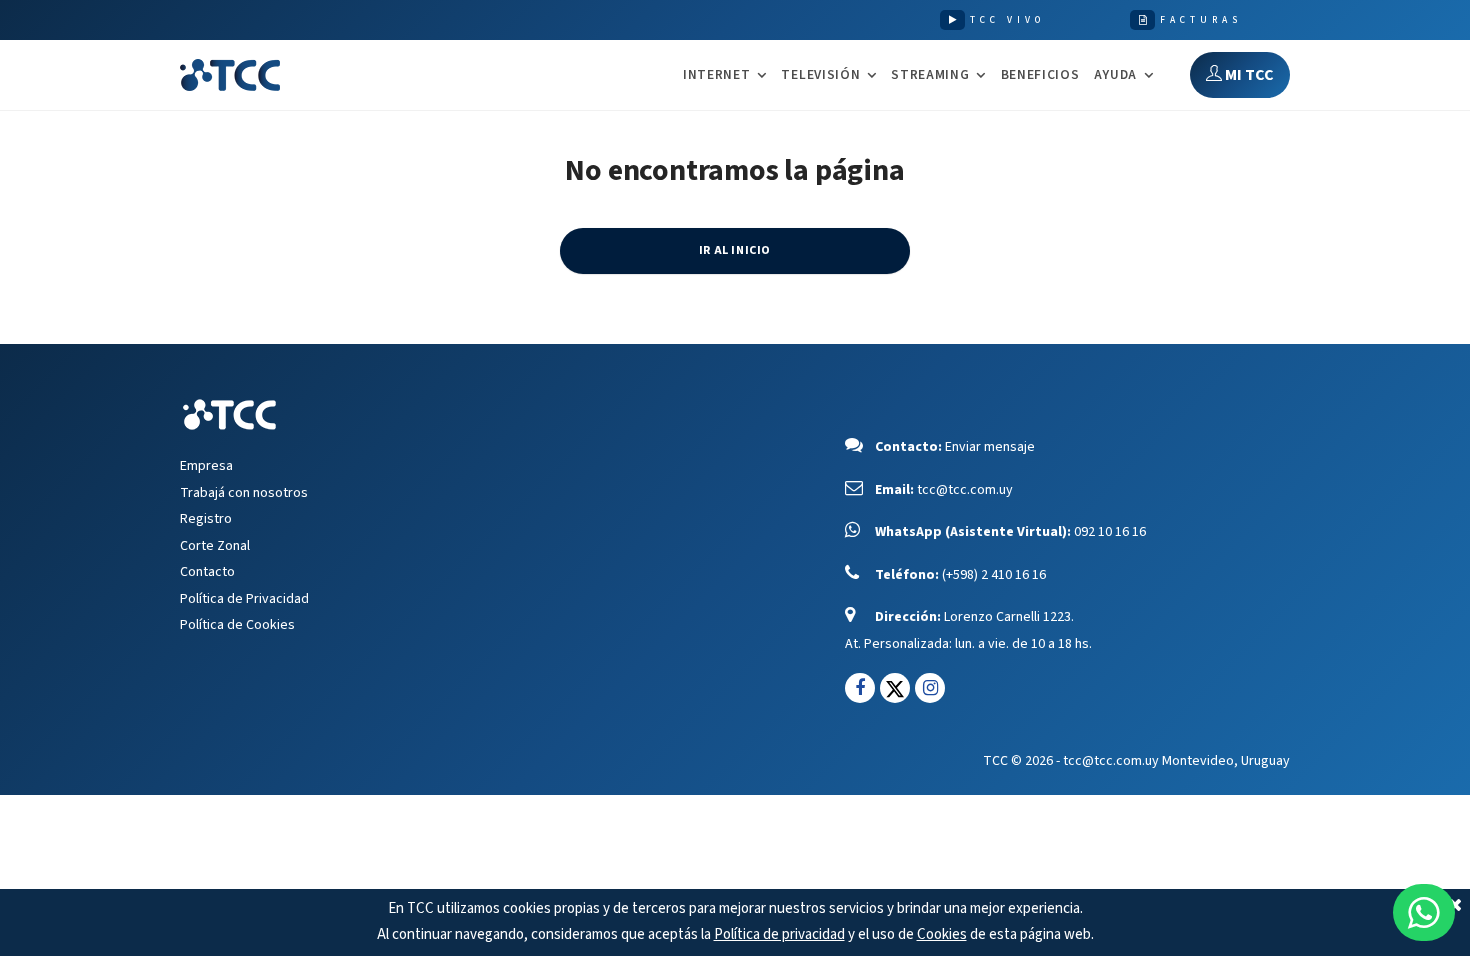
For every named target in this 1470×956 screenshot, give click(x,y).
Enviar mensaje (990, 447)
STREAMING (930, 75)
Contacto (207, 572)
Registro (206, 519)
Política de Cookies (237, 625)
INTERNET (716, 75)
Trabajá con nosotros (244, 493)
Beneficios (1040, 74)
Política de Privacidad (244, 599)
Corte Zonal (215, 546)
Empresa (206, 466)
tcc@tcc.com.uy (965, 490)
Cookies (942, 934)
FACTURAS (1201, 20)
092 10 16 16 (1110, 532)
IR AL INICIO (735, 250)
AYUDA (1115, 75)
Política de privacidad (779, 934)
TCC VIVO (1007, 20)
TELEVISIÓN (820, 75)
